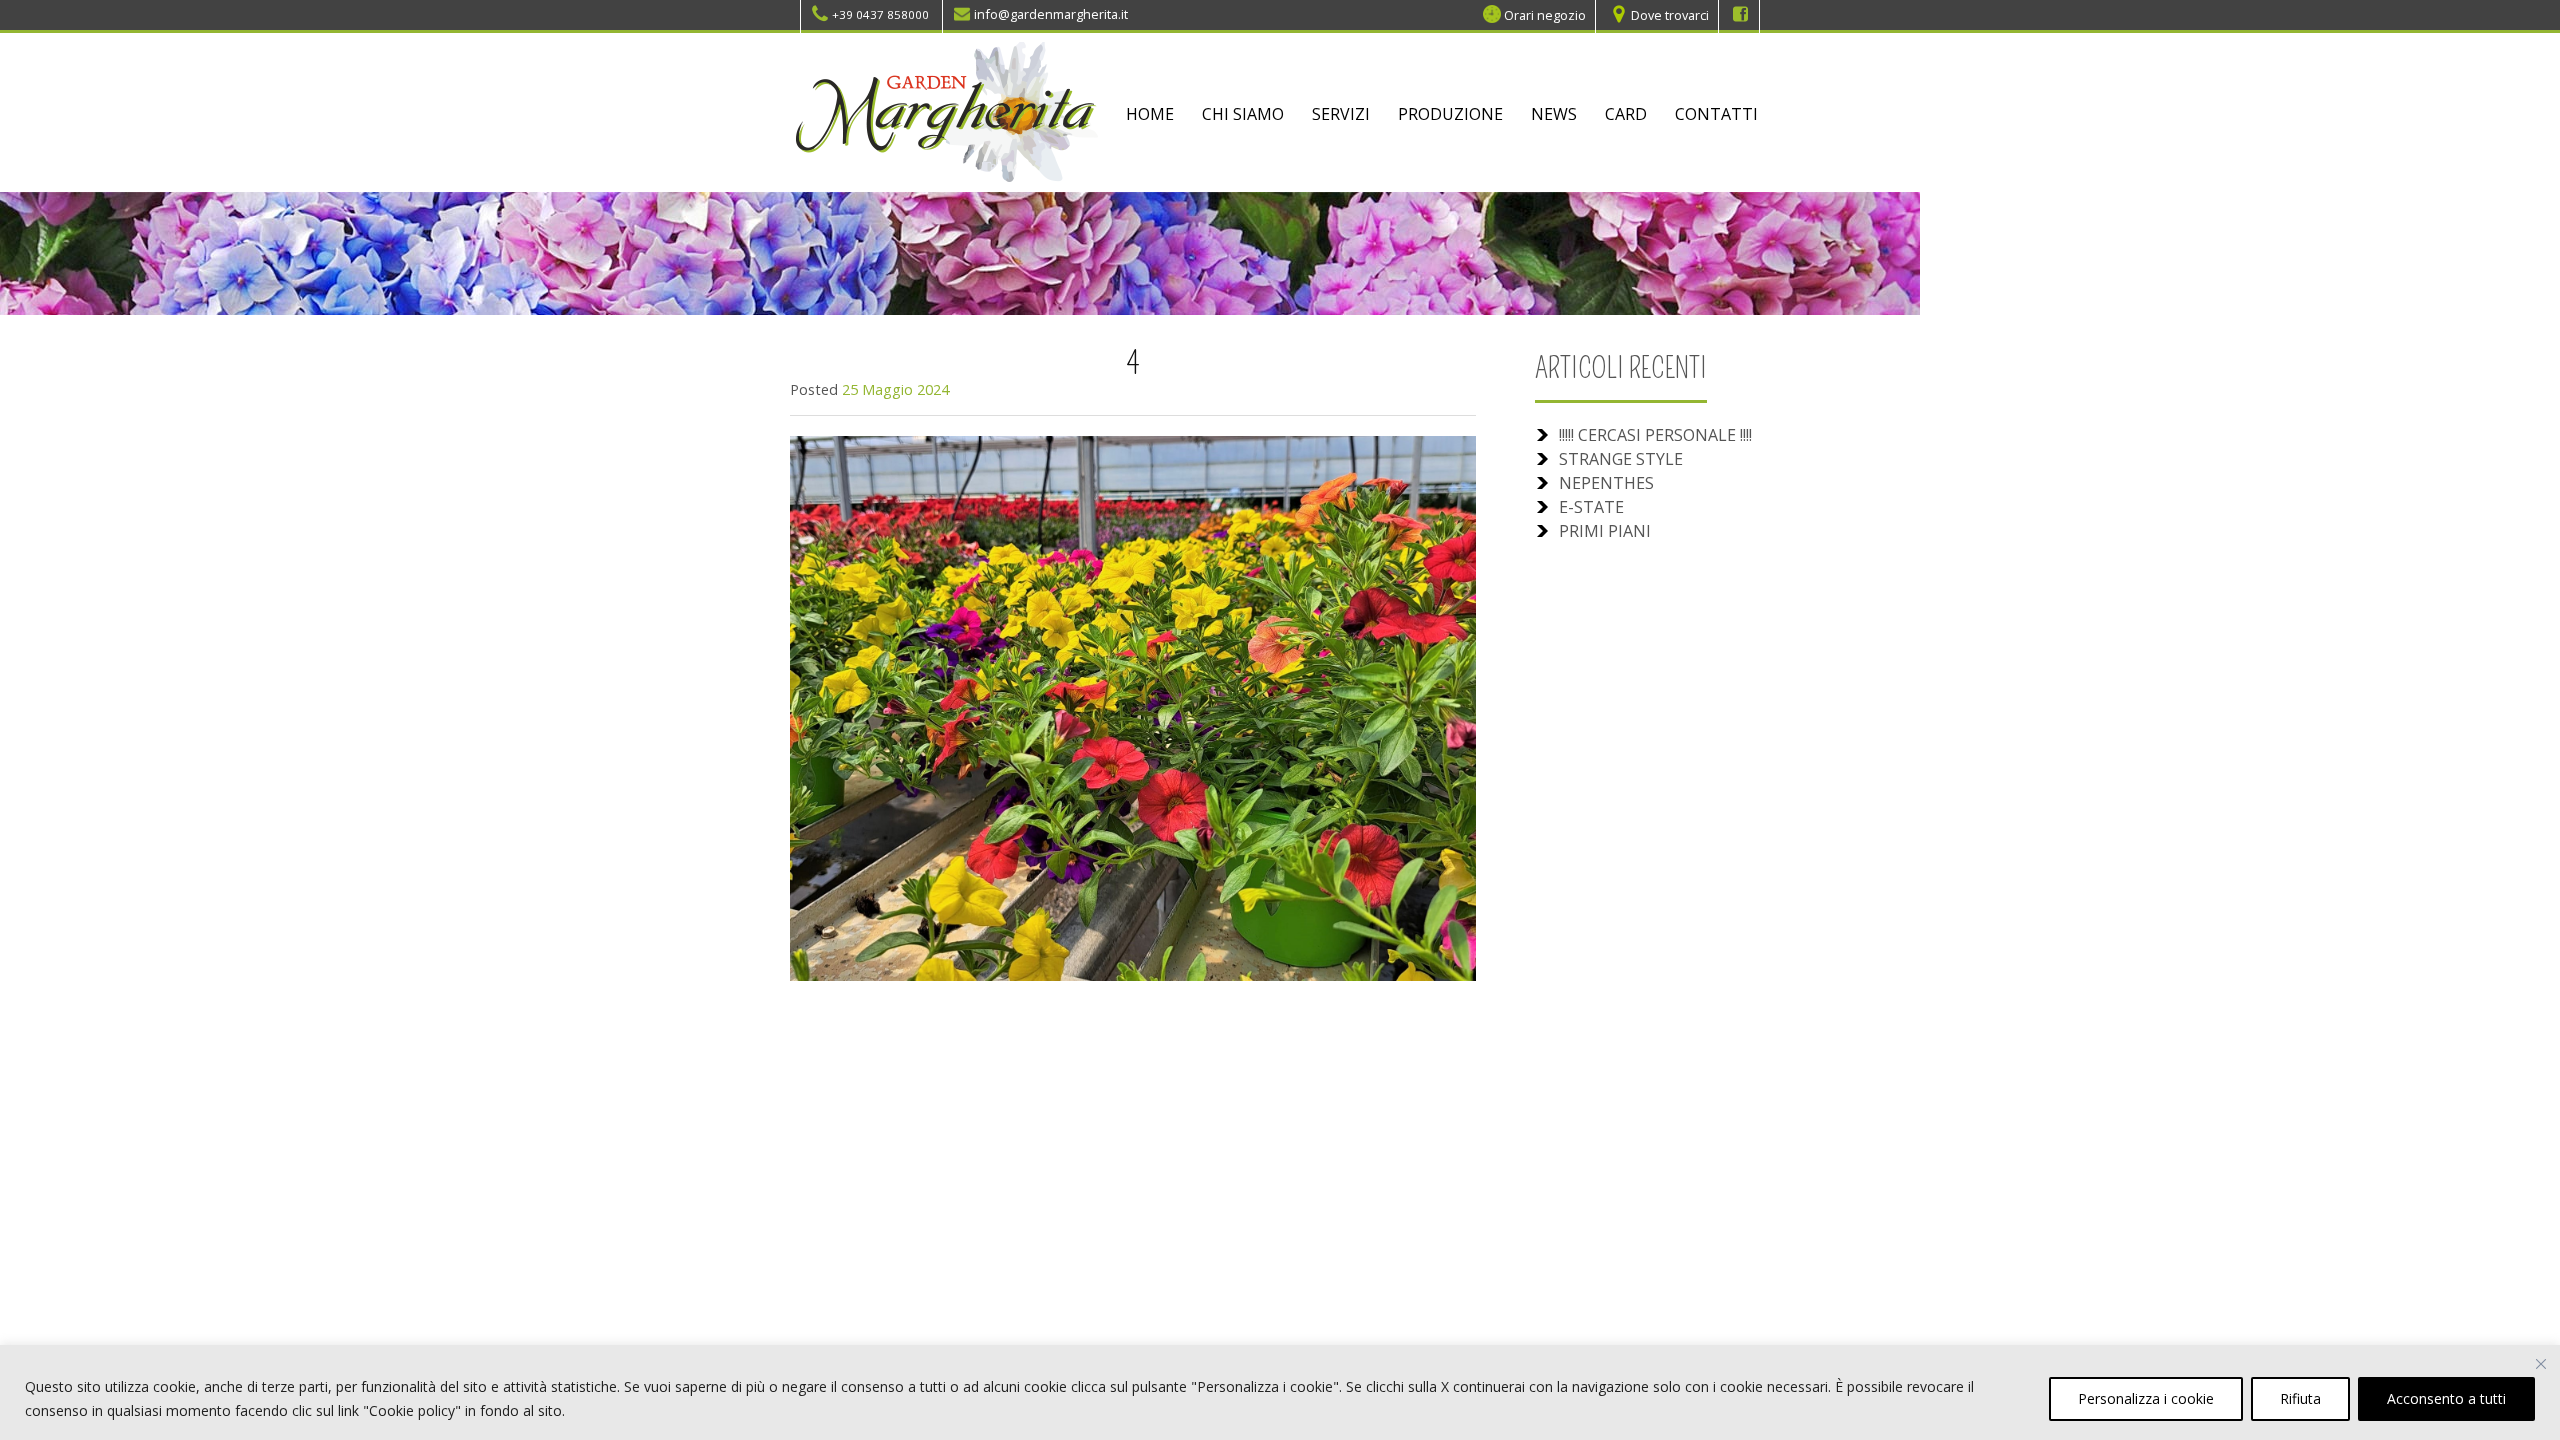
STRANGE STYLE (1621, 459)
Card (1626, 114)
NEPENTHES (1606, 483)
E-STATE (1591, 507)
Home (1150, 114)
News (1554, 114)
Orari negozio (1545, 14)
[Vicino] (2541, 1364)
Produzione (1450, 114)
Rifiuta (2300, 1398)
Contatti (1716, 114)
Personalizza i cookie (2146, 1398)
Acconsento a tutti (2446, 1398)
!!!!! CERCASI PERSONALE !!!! (1655, 435)
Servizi (1341, 114)
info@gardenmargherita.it (1051, 14)
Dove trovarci (1670, 14)
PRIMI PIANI (1605, 531)
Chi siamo (1243, 114)
